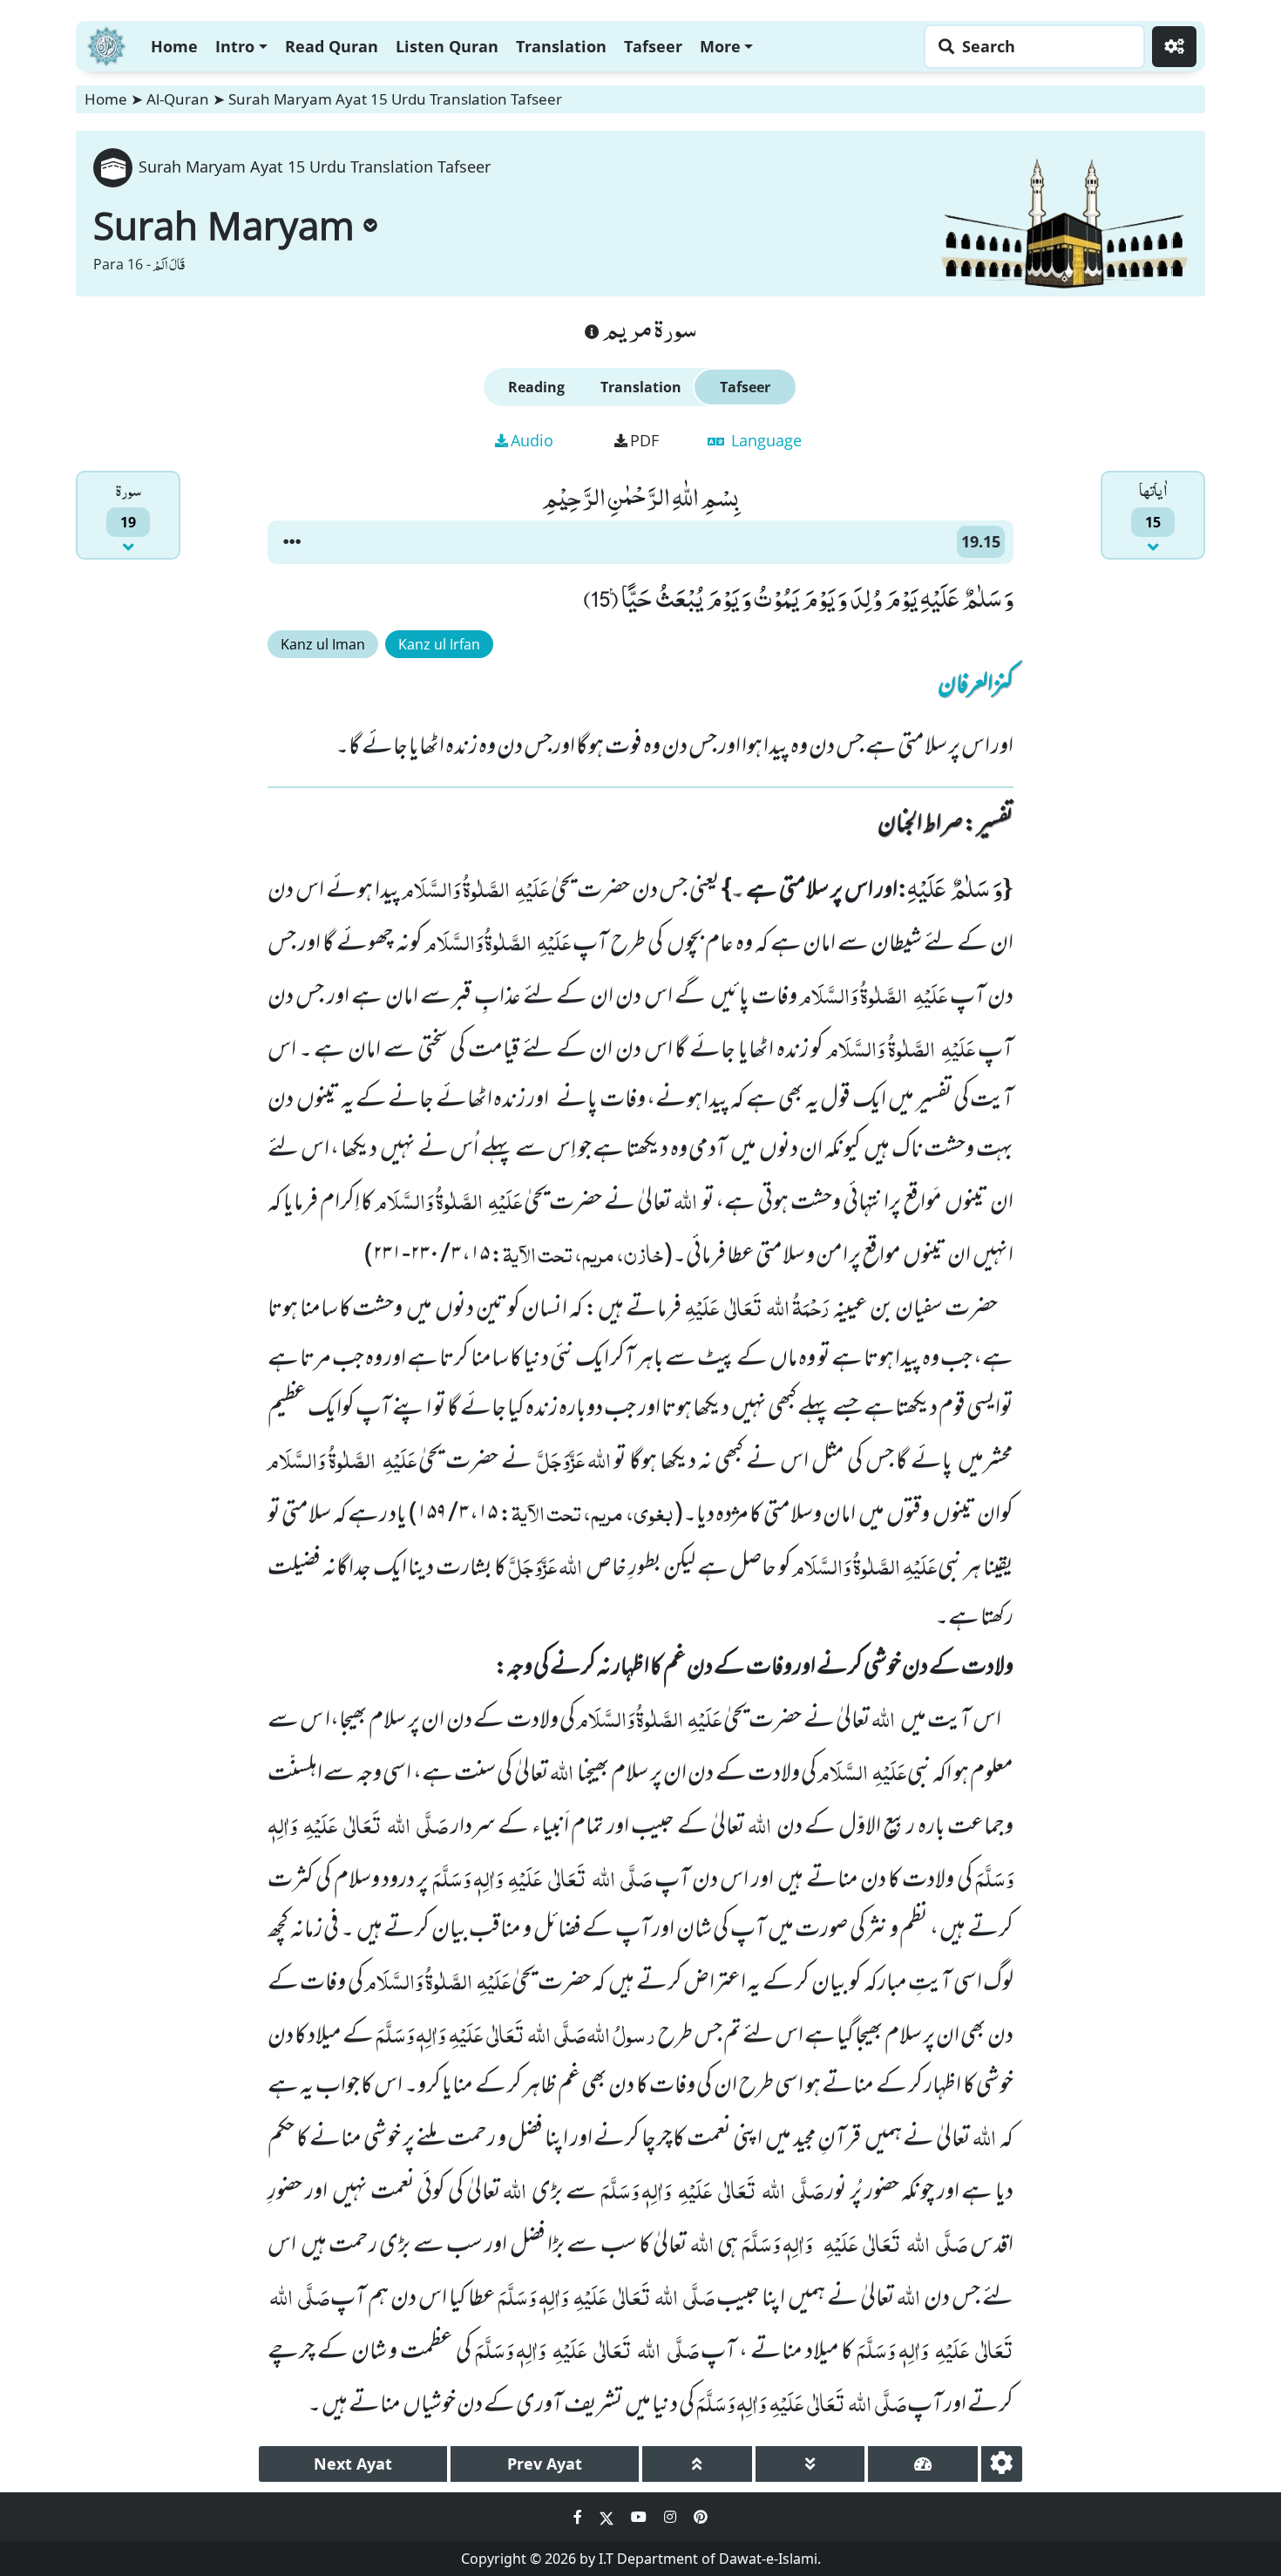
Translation (561, 46)
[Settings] (1174, 47)
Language (764, 440)
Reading (536, 387)
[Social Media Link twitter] (608, 2517)
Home (174, 46)
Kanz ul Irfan (439, 644)
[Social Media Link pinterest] (701, 2517)
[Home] (106, 44)
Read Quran (332, 46)
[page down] (810, 2464)
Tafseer (653, 46)
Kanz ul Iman (323, 644)
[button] (292, 542)
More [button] (720, 46)
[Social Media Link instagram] (672, 2517)
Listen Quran (447, 46)
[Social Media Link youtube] (640, 2517)
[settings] (1002, 2464)
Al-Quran (178, 99)
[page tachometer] (923, 2464)
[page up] (697, 2464)
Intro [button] (235, 46)
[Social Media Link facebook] (579, 2517)
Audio (532, 440)
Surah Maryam (224, 225)
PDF (644, 440)
